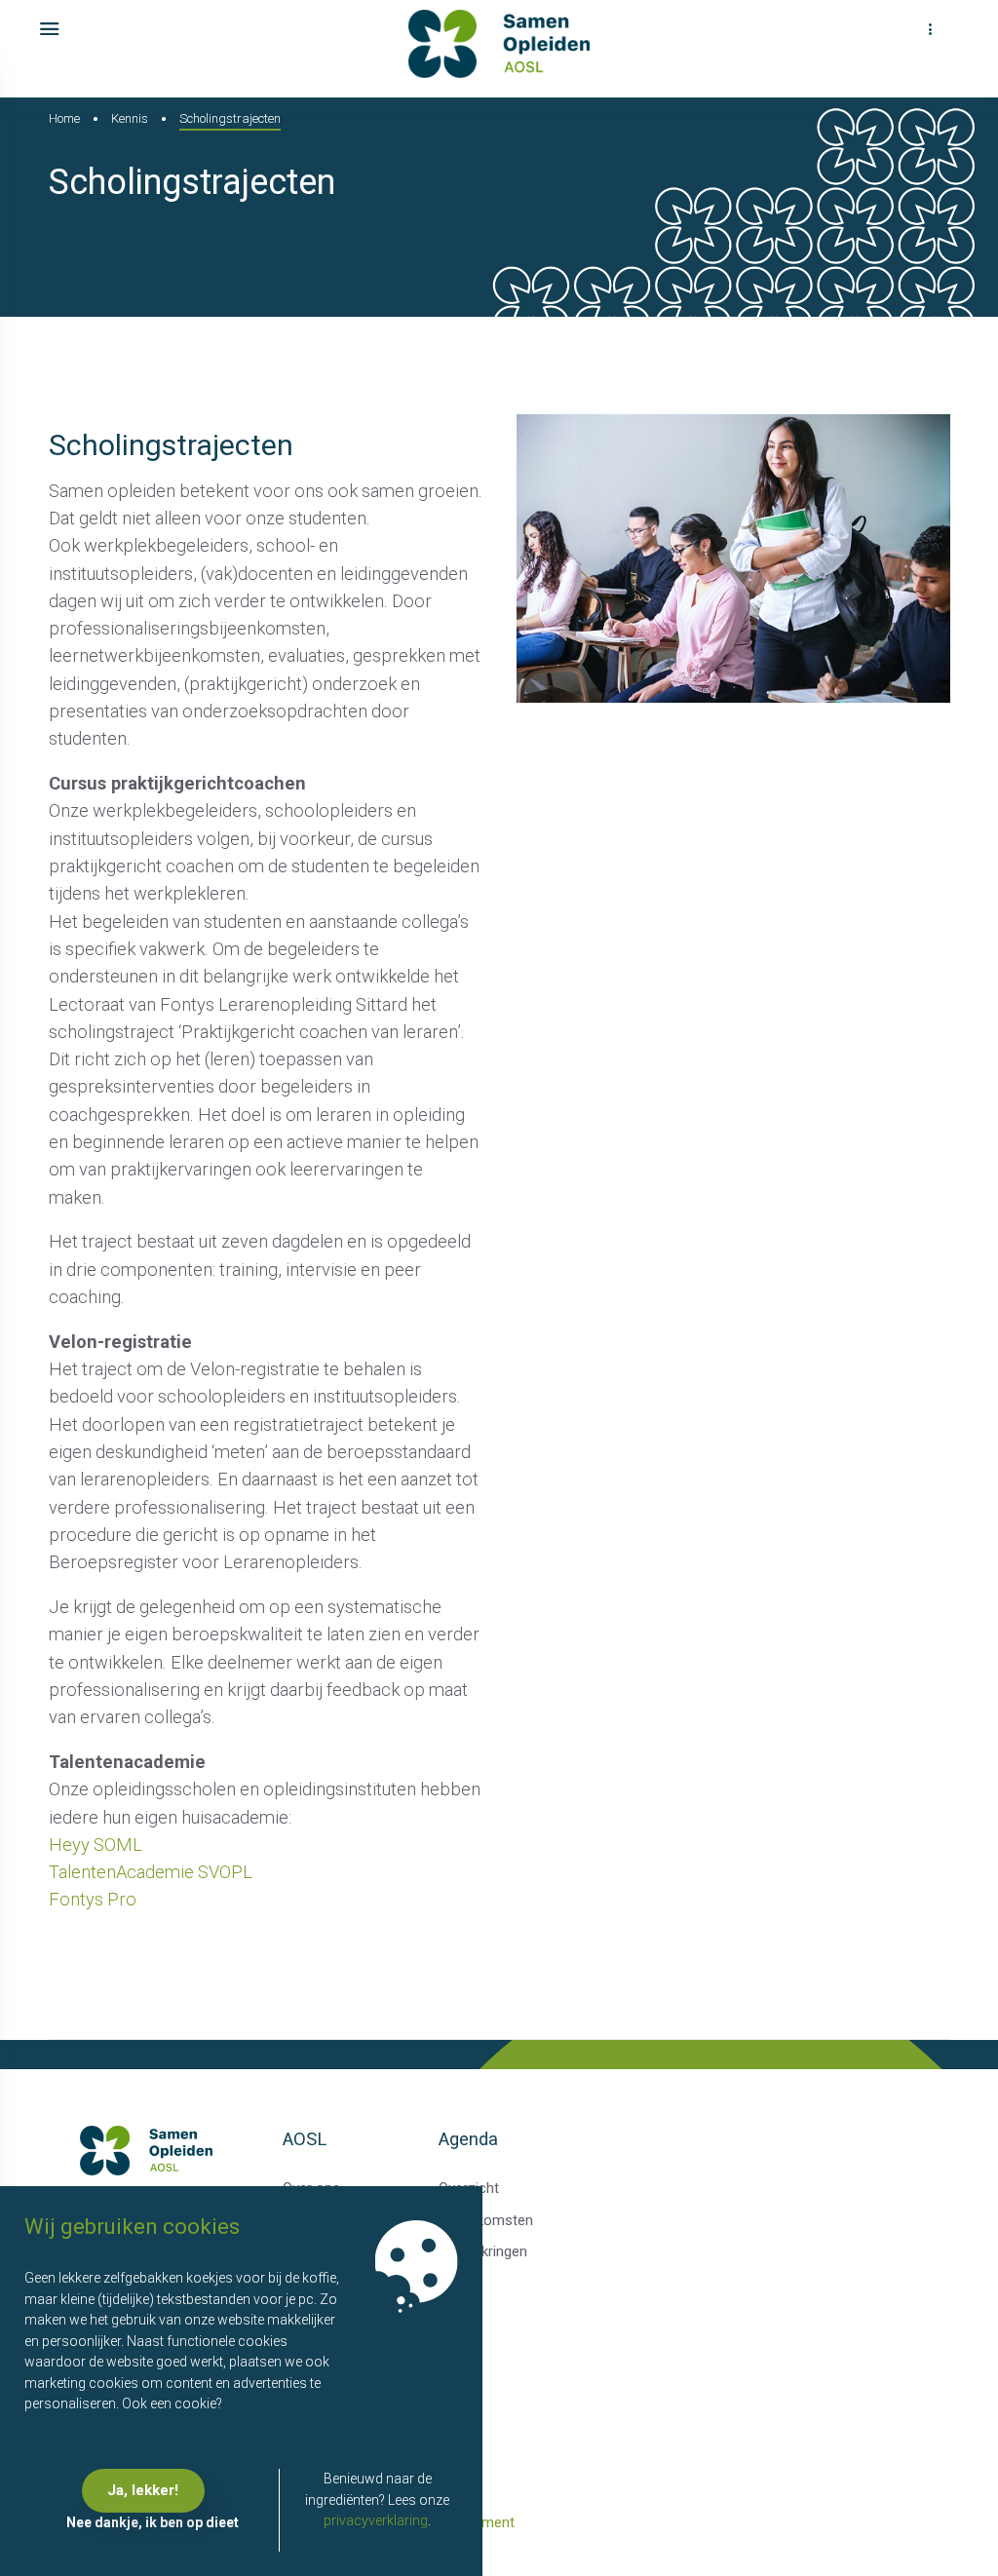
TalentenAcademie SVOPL (153, 1872)
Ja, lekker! (143, 2490)
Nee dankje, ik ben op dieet (153, 2522)
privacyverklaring (376, 2520)
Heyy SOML (96, 1845)
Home (64, 118)
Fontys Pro (95, 1899)
